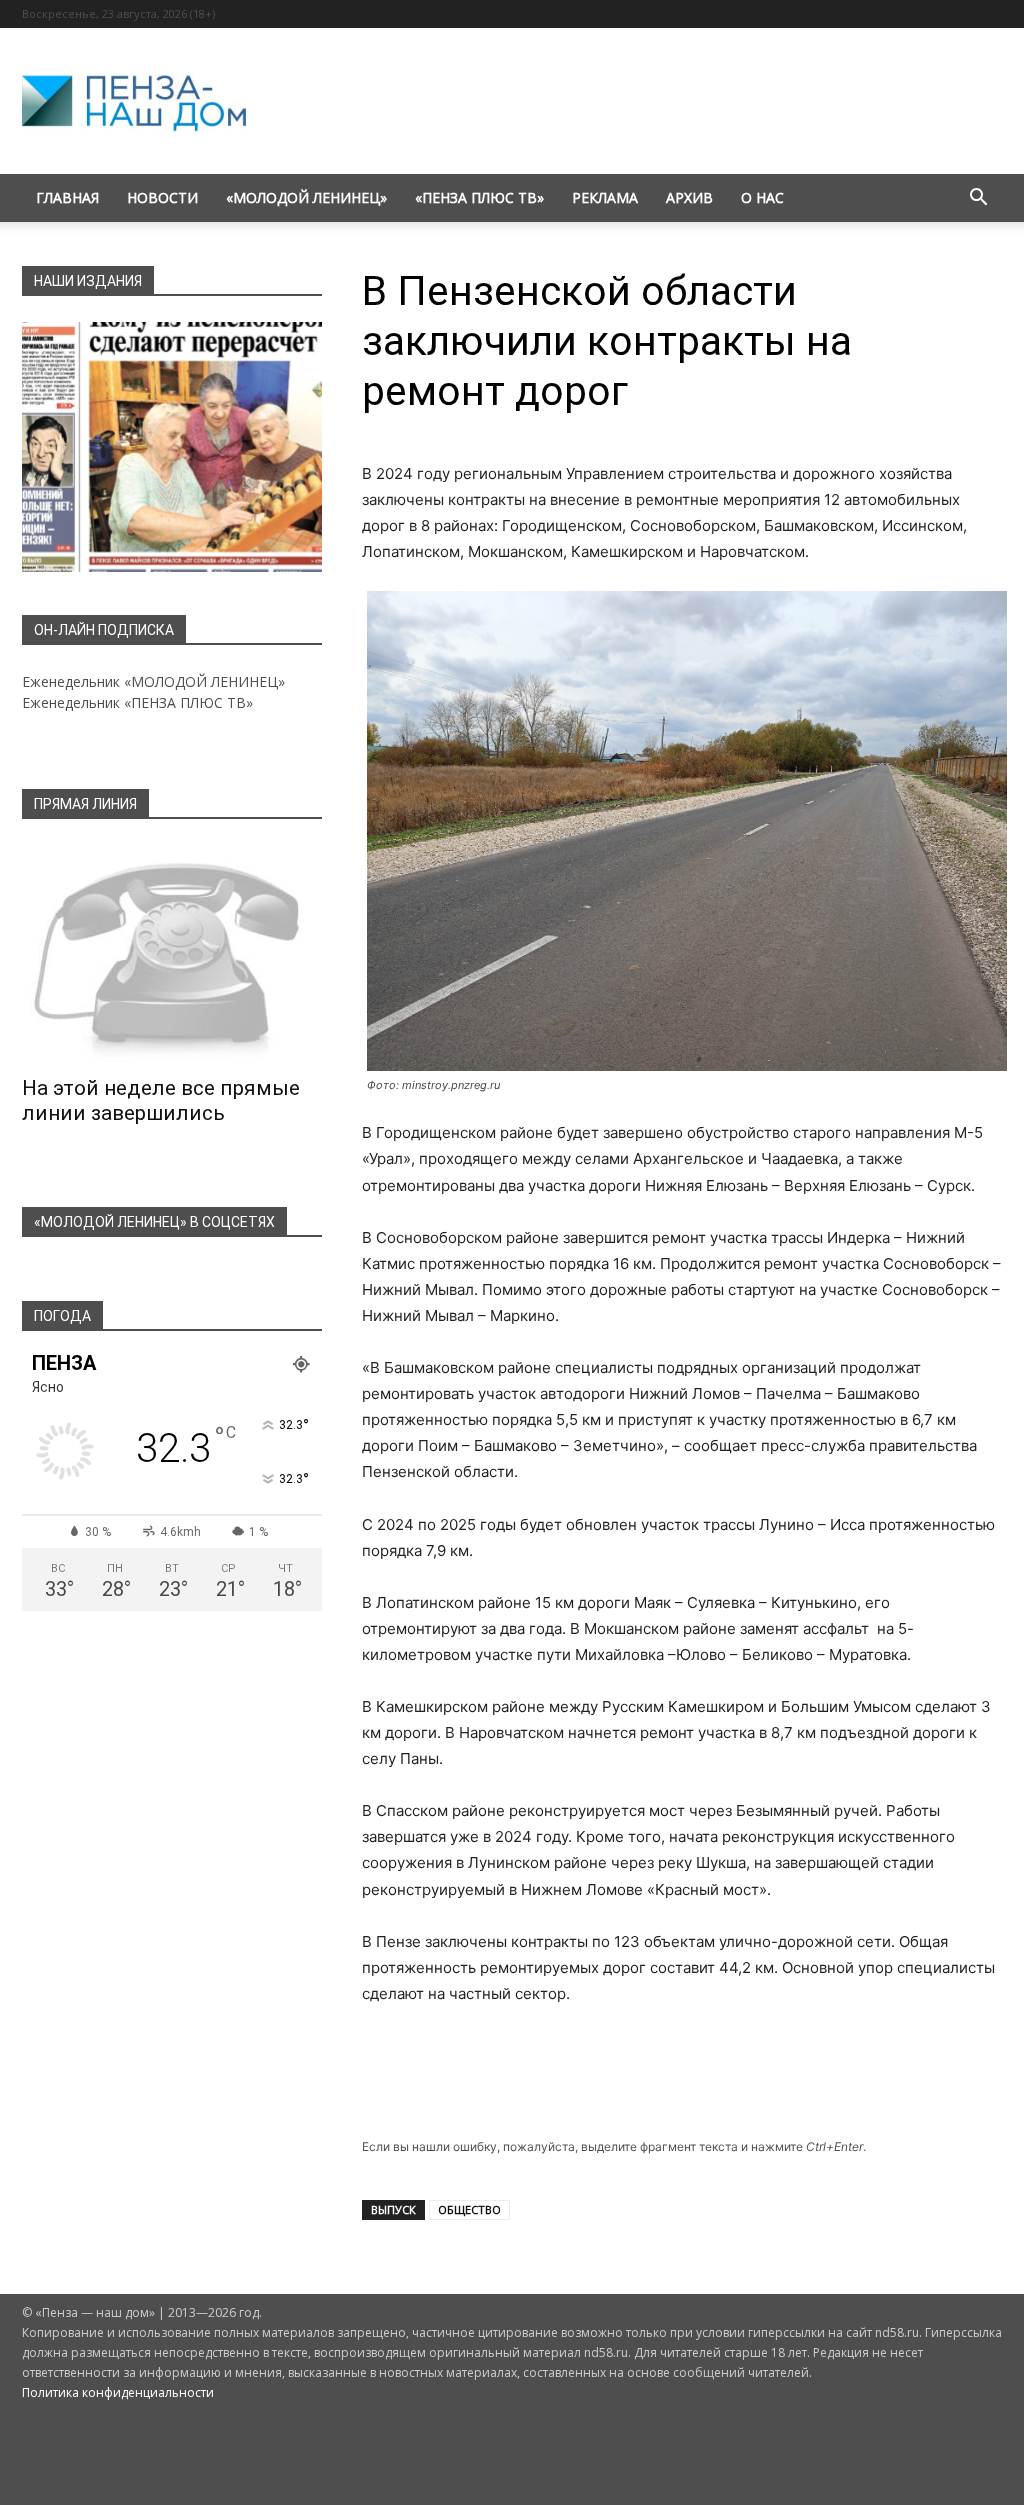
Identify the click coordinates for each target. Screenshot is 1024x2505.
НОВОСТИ (162, 197)
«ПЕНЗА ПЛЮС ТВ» (479, 197)
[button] (978, 199)
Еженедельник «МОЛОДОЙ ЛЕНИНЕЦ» (153, 681)
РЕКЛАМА (605, 197)
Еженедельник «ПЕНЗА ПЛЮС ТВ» (137, 702)
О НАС (762, 197)
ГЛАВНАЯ (67, 197)
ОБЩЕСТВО (469, 2209)
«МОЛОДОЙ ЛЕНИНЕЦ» (306, 197)
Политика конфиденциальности (118, 2392)
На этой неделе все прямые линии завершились (161, 1100)
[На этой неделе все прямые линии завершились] (172, 954)
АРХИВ (689, 197)
